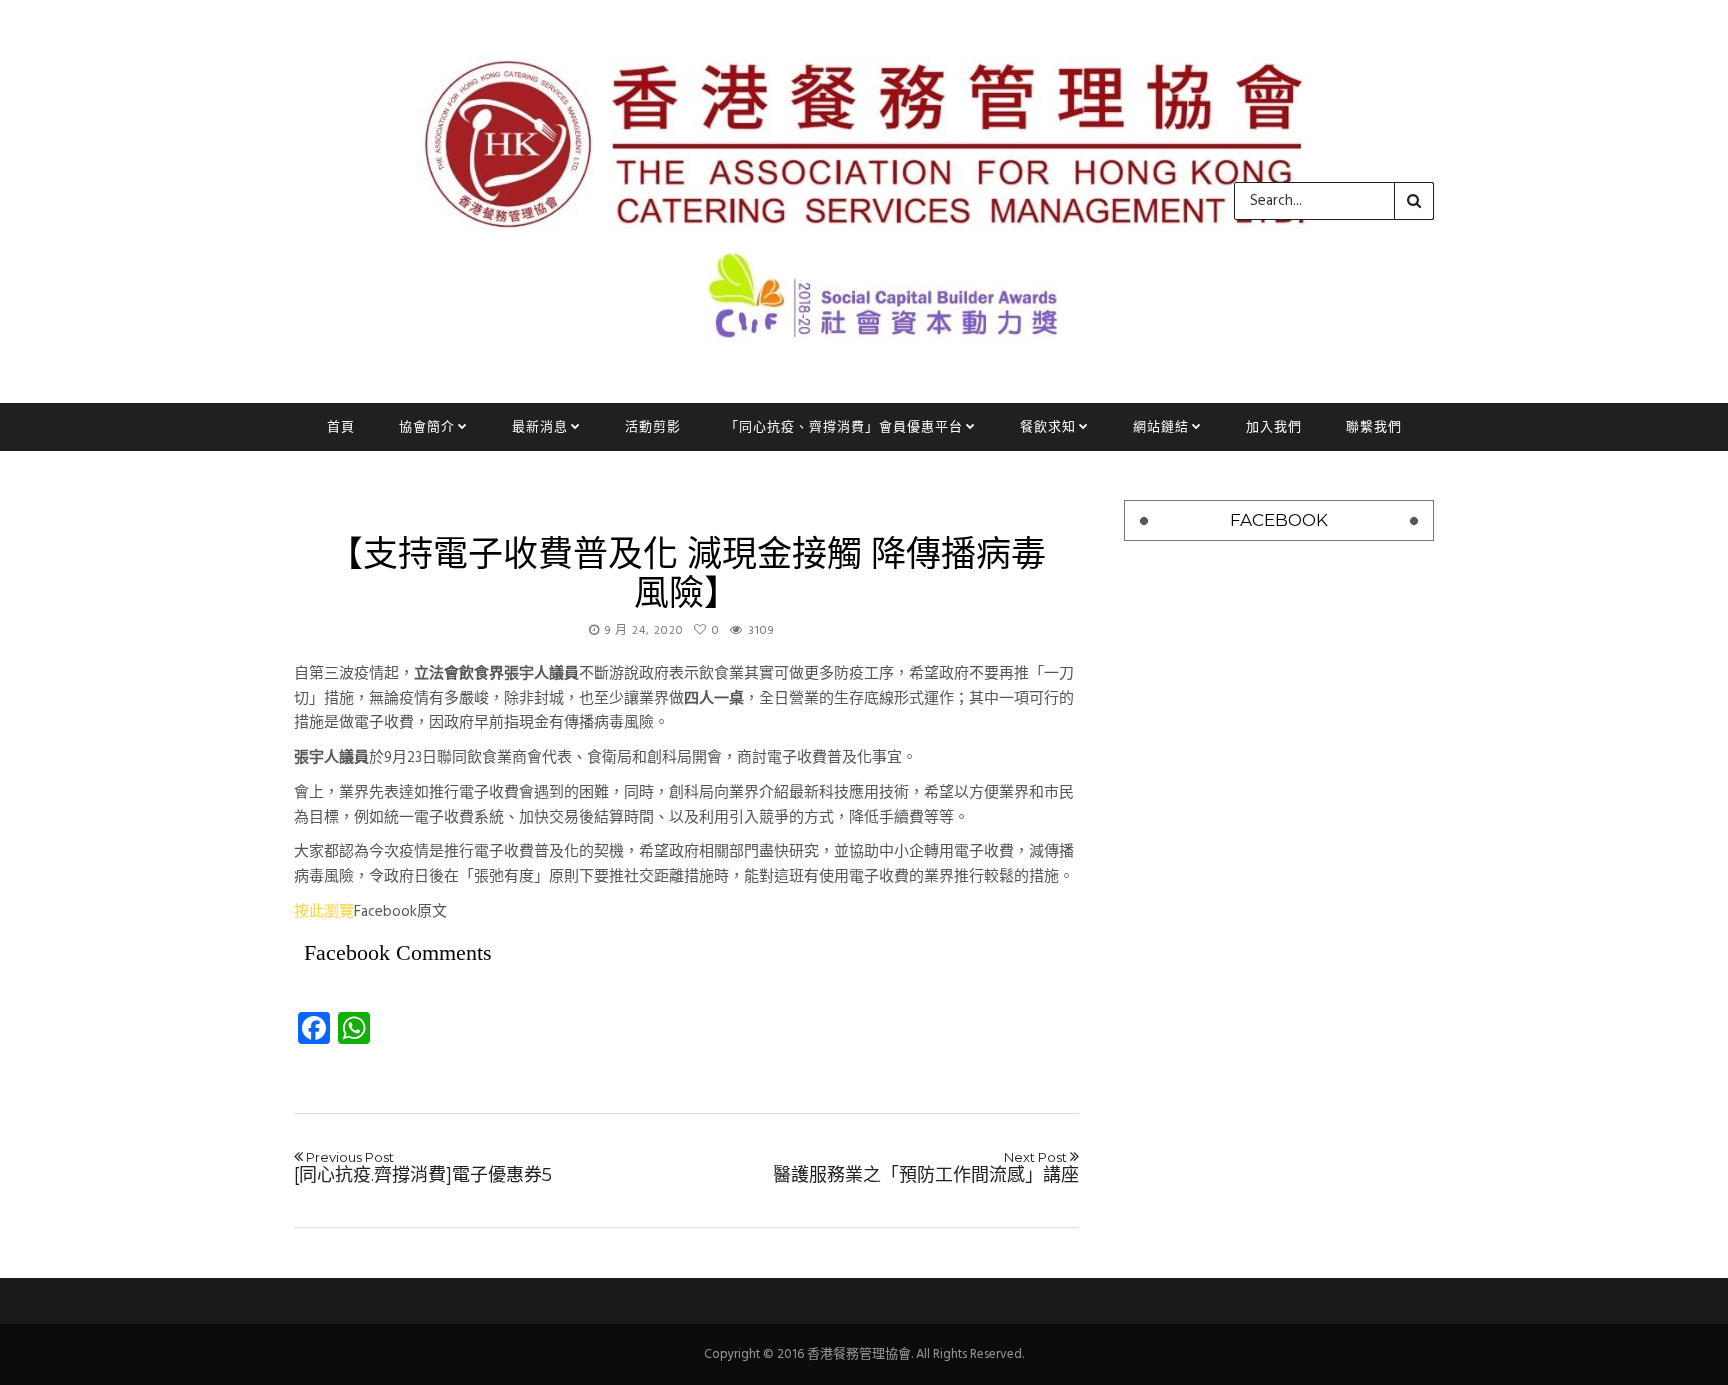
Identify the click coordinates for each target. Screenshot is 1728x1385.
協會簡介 (427, 426)
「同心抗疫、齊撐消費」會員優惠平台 (844, 426)
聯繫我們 (1374, 426)
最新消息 (540, 426)
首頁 (341, 426)
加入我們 (1274, 426)
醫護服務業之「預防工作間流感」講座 (926, 1168)
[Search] (1414, 201)
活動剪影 (653, 426)
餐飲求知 (1048, 426)
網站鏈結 (1161, 426)
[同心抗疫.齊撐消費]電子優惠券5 (423, 1168)
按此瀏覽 (324, 912)
